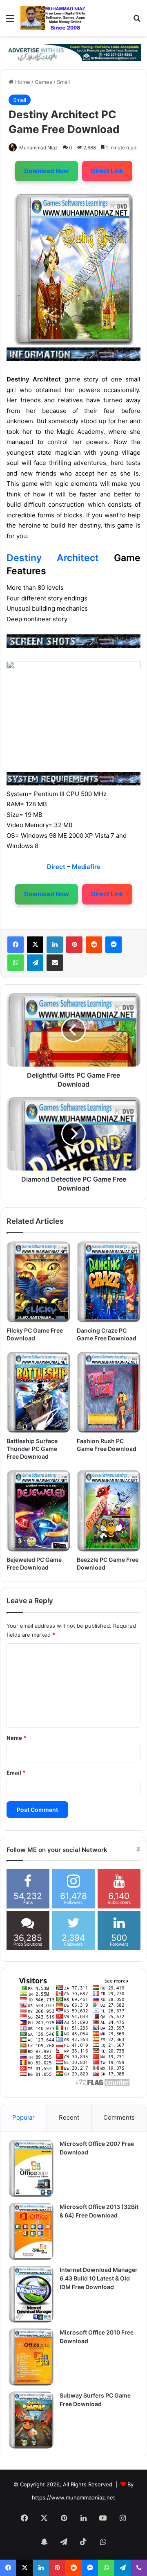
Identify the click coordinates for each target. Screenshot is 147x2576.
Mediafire (86, 867)
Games (43, 82)
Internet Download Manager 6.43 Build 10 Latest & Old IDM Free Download (99, 2278)
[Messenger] (114, 945)
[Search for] (137, 21)
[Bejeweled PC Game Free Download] (38, 1511)
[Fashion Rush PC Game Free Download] (109, 1392)
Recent (69, 2117)
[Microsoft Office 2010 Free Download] (31, 2357)
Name (16, 1738)
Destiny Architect (53, 558)
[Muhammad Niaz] (53, 18)
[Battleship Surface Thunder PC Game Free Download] (38, 1392)
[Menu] (10, 21)
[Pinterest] (74, 945)
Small (63, 82)
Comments (119, 2117)
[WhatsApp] (16, 963)
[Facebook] (16, 945)
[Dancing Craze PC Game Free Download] (109, 1282)
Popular (23, 2117)
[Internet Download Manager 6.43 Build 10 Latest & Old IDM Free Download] (31, 2294)
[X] (35, 945)
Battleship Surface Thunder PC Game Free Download (32, 1449)
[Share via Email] (55, 963)
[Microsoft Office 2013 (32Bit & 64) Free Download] (31, 2231)
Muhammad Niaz (39, 148)
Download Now (47, 171)
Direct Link (107, 171)
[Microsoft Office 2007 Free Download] (31, 2168)
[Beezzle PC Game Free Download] (109, 1511)
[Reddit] (94, 945)
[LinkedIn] (55, 945)
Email (16, 1773)
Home (22, 82)
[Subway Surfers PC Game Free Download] (31, 2420)
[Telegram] (35, 963)
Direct (56, 867)
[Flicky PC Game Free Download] (38, 1282)
